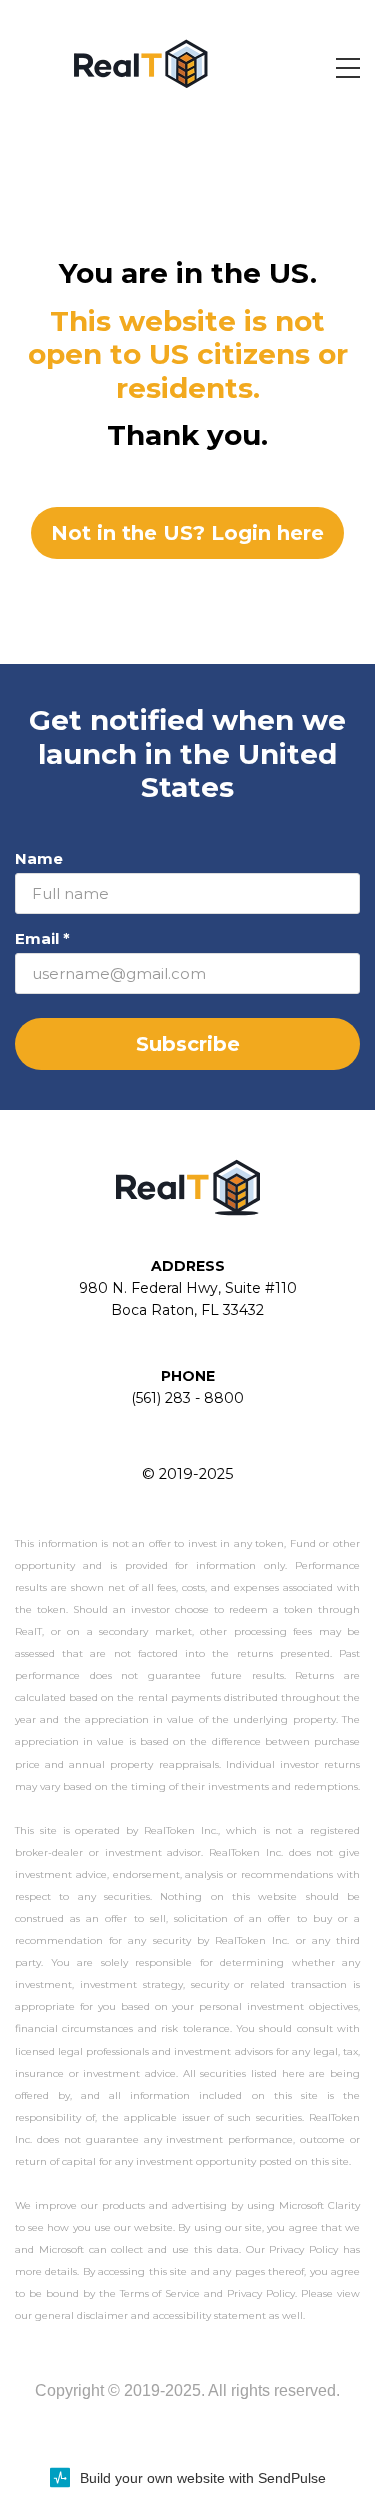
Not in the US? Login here (187, 533)
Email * (42, 938)
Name (39, 858)
